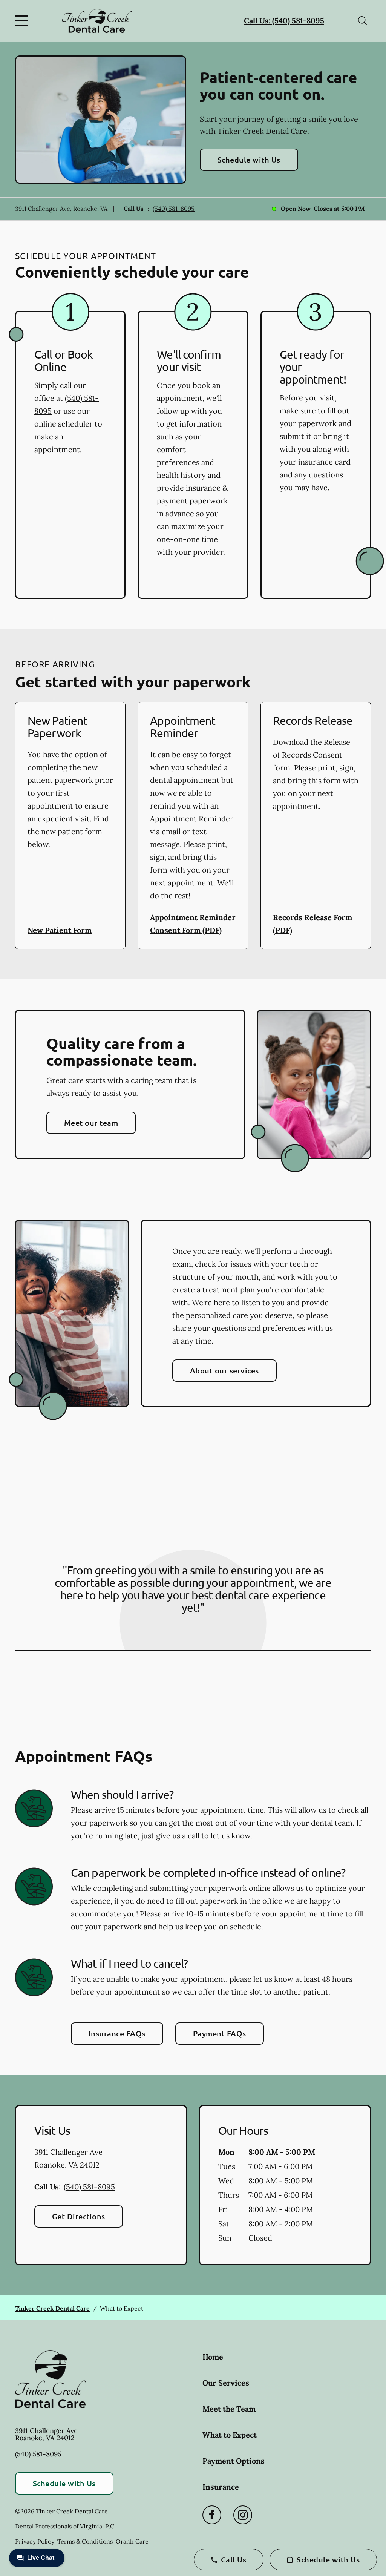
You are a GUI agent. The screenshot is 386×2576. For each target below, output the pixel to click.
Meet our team (91, 1123)
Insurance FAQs (117, 2033)
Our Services (226, 2383)
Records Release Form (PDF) (312, 924)
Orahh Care (132, 2541)
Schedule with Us (249, 160)
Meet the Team (229, 2409)
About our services (224, 1370)
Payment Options (234, 2461)
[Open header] (23, 21)
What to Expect (230, 2435)
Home (213, 2357)
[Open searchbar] (363, 21)
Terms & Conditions (85, 2541)
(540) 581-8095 (174, 209)
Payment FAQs (220, 2033)
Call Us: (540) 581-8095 (284, 21)
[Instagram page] (243, 2515)
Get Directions (79, 2216)
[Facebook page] (212, 2515)
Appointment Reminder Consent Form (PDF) (193, 924)
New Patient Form (60, 930)
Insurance (221, 2487)
